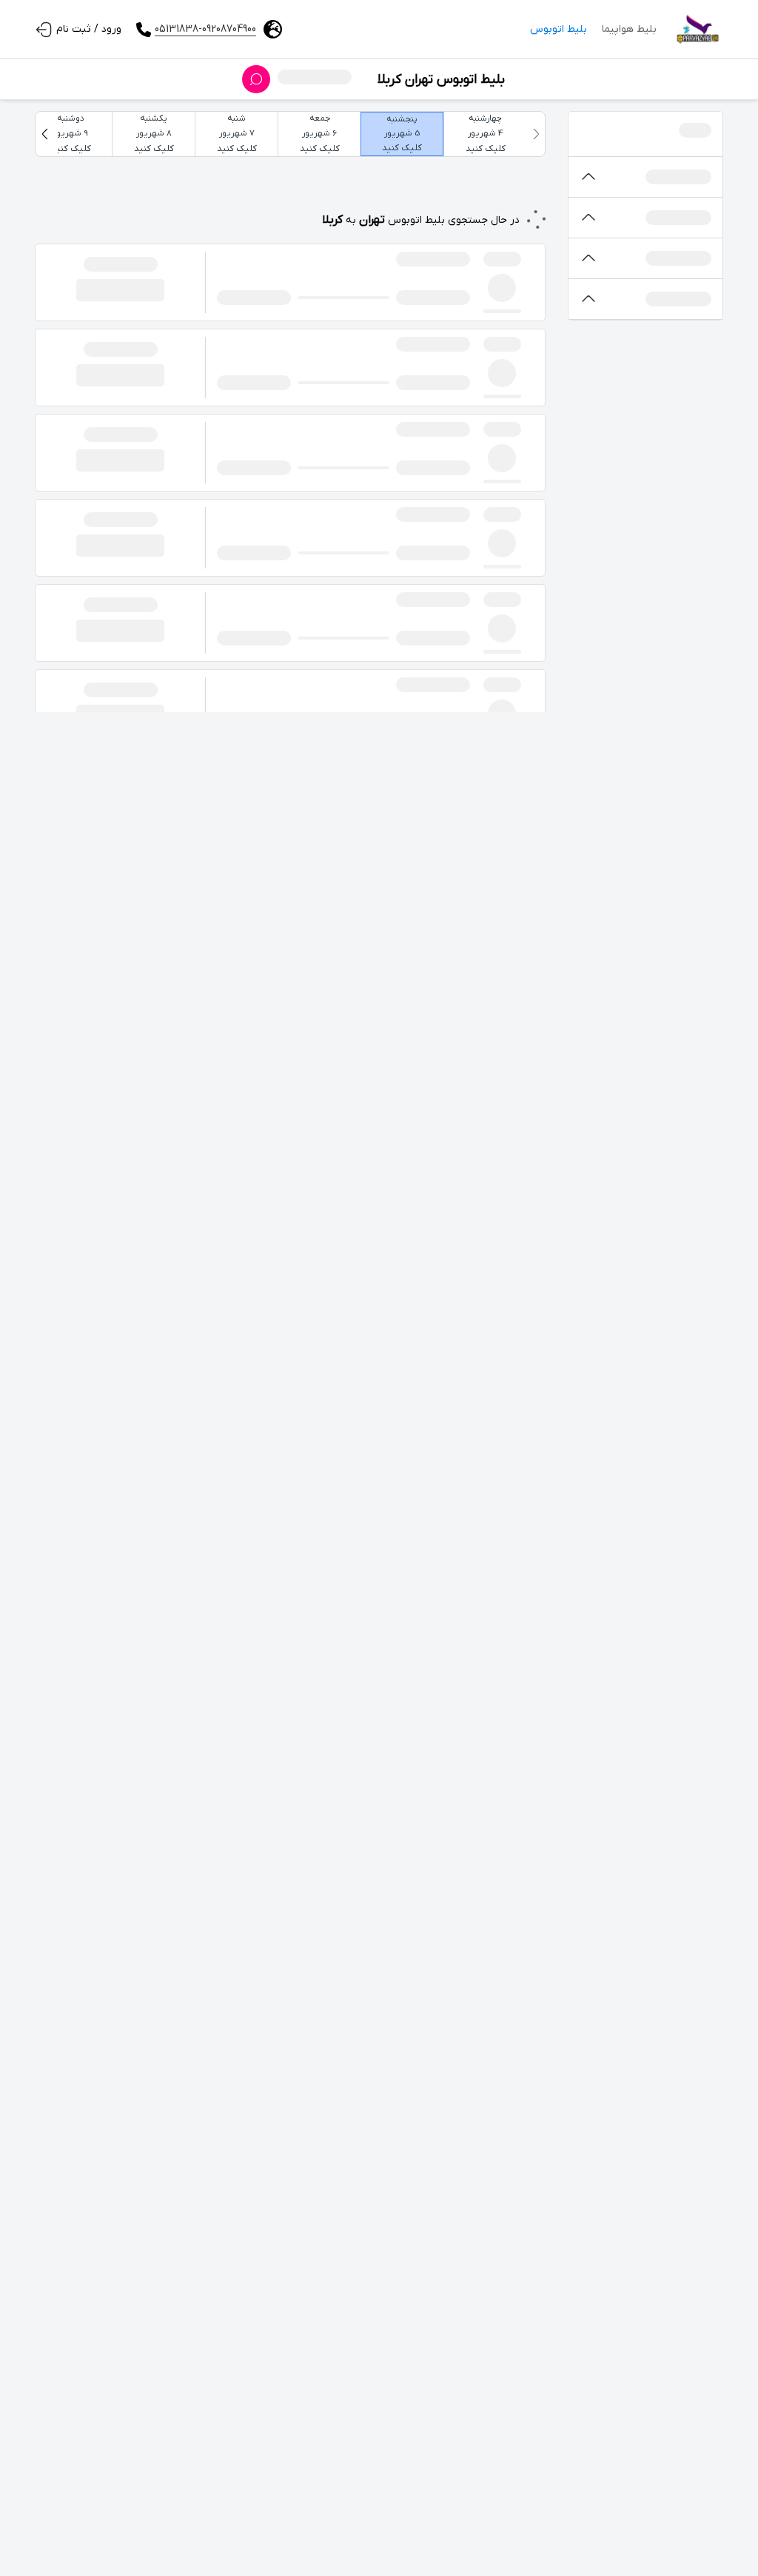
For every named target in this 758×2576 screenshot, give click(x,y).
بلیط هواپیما (629, 29)
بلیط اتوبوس (559, 29)
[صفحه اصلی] (697, 30)
